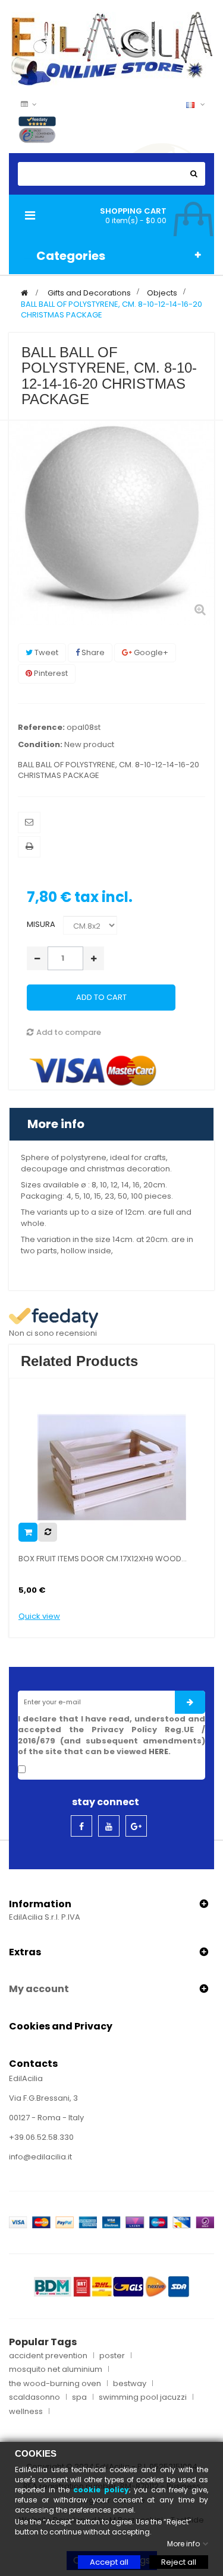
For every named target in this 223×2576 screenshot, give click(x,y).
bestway (130, 2384)
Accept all (109, 2562)
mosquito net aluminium (56, 2369)
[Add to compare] (48, 1532)
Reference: (41, 728)
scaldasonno (34, 2397)
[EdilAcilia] (112, 48)
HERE (158, 1751)
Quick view (39, 1616)
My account (39, 1989)
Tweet (45, 652)
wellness (26, 2412)
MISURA (42, 924)
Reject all (179, 2562)
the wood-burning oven (55, 2384)
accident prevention (48, 2356)
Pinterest (50, 673)
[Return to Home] (24, 293)
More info (56, 1124)
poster (112, 2356)
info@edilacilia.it (40, 2157)
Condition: (40, 745)
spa (79, 2397)
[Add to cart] (28, 1532)
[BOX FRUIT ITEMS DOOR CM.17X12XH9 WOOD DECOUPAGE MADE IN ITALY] (112, 1467)
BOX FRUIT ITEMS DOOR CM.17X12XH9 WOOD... (103, 1559)
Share (92, 652)
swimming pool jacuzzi (143, 2397)
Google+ (150, 652)
